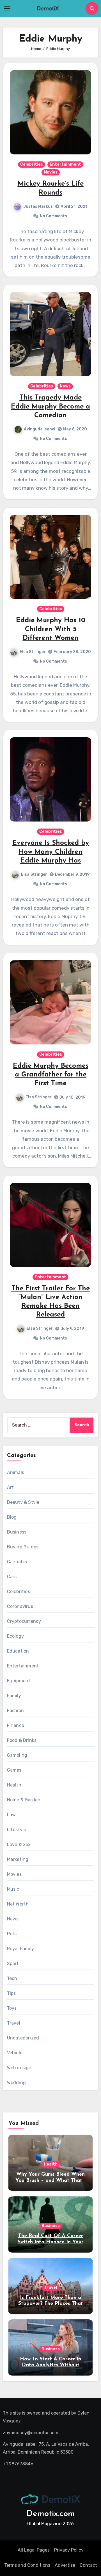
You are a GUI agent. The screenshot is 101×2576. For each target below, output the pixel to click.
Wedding (16, 2083)
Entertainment (65, 164)
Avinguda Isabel (40, 429)
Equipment (19, 1681)
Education (18, 1651)
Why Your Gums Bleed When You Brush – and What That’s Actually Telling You (50, 2181)
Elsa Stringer (33, 652)
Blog (12, 1517)
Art (11, 1487)
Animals (16, 1472)
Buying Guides (23, 1547)
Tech (12, 1978)
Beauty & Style (23, 1502)
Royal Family (20, 1949)
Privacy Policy (69, 2550)
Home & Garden (24, 1800)
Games (14, 1770)
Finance (16, 1725)
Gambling (17, 1755)
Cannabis (17, 1562)
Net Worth (18, 1904)
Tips (12, 1993)
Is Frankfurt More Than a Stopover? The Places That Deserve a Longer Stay (51, 2304)
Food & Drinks (22, 1740)
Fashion (15, 1711)
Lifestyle (17, 1830)
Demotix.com (51, 2514)
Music (13, 1889)
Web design (19, 2068)
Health (14, 1785)
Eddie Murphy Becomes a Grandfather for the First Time (51, 1075)
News (65, 386)
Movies (51, 172)
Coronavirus (20, 1606)
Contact (88, 2565)
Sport (13, 1964)
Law (12, 1815)
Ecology (15, 1636)
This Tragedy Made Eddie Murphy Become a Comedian (50, 407)
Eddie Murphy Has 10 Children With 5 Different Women (51, 629)
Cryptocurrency (24, 1621)
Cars (12, 1577)
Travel (14, 2023)
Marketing (18, 1859)
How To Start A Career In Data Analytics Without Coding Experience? (50, 2365)
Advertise (65, 2565)
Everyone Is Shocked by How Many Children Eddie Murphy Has (51, 852)
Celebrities (32, 164)
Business (17, 1532)
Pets (12, 1934)
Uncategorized (23, 2038)
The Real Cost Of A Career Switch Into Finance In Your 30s (50, 2242)
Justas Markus (38, 207)
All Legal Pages (34, 2550)
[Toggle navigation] (7, 8)
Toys (12, 2008)
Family (14, 1696)
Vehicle (15, 2053)
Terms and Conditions (27, 2565)
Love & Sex (19, 1844)
